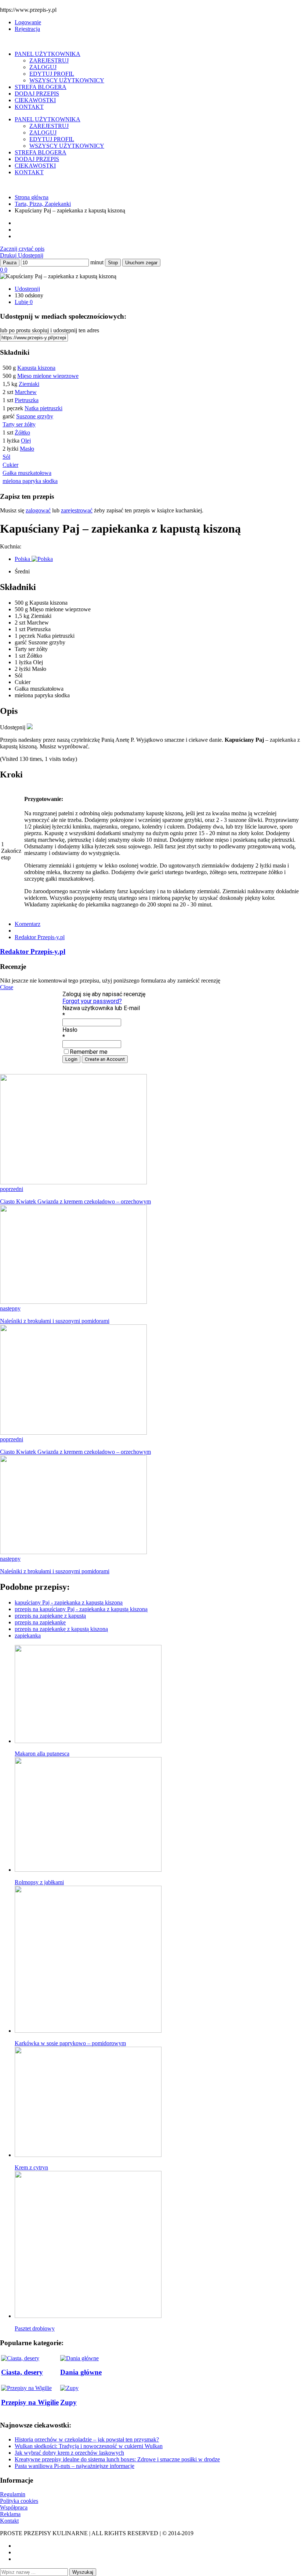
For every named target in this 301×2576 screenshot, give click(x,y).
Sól (6, 457)
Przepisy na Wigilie (30, 2402)
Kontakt (9, 2521)
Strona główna (32, 197)
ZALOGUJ (43, 67)
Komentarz (28, 924)
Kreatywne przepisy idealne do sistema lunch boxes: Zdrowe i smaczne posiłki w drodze (117, 2459)
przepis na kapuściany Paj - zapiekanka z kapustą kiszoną (81, 1609)
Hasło (70, 1030)
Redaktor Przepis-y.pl (40, 937)
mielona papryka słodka (30, 481)
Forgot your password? (92, 1001)
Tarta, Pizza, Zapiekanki (43, 204)
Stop (113, 263)
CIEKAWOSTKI (35, 100)
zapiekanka (28, 1636)
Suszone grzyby (35, 416)
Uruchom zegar (141, 263)
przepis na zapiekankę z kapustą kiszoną (61, 1629)
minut (97, 262)
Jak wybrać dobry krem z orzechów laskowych (69, 2453)
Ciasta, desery (22, 2372)
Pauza (10, 263)
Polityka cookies (19, 2501)
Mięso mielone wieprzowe (48, 376)
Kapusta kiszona (36, 368)
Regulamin (13, 2494)
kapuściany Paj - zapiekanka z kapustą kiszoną (69, 1602)
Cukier (10, 465)
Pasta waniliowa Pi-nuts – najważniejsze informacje (75, 2466)
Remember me (89, 1052)
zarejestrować (77, 510)
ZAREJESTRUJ (49, 60)
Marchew (26, 392)
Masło (27, 449)
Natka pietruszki (43, 408)
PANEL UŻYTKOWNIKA (48, 54)
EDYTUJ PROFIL (52, 74)
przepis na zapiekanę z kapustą (50, 1616)
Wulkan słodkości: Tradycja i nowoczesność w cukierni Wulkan (89, 2446)
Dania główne (81, 2372)
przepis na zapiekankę (40, 1622)
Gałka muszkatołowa (27, 473)
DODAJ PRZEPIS (37, 94)
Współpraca (14, 2507)
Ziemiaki (29, 384)
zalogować (38, 510)
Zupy (68, 2402)
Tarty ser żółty (19, 424)
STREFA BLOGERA (41, 87)
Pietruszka (27, 400)
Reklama (10, 2514)
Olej (26, 441)
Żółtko (22, 432)
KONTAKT (29, 107)
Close (7, 987)
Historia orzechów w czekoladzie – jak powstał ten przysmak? (87, 2439)
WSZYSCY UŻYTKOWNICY (67, 80)
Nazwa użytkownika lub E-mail (101, 1008)
